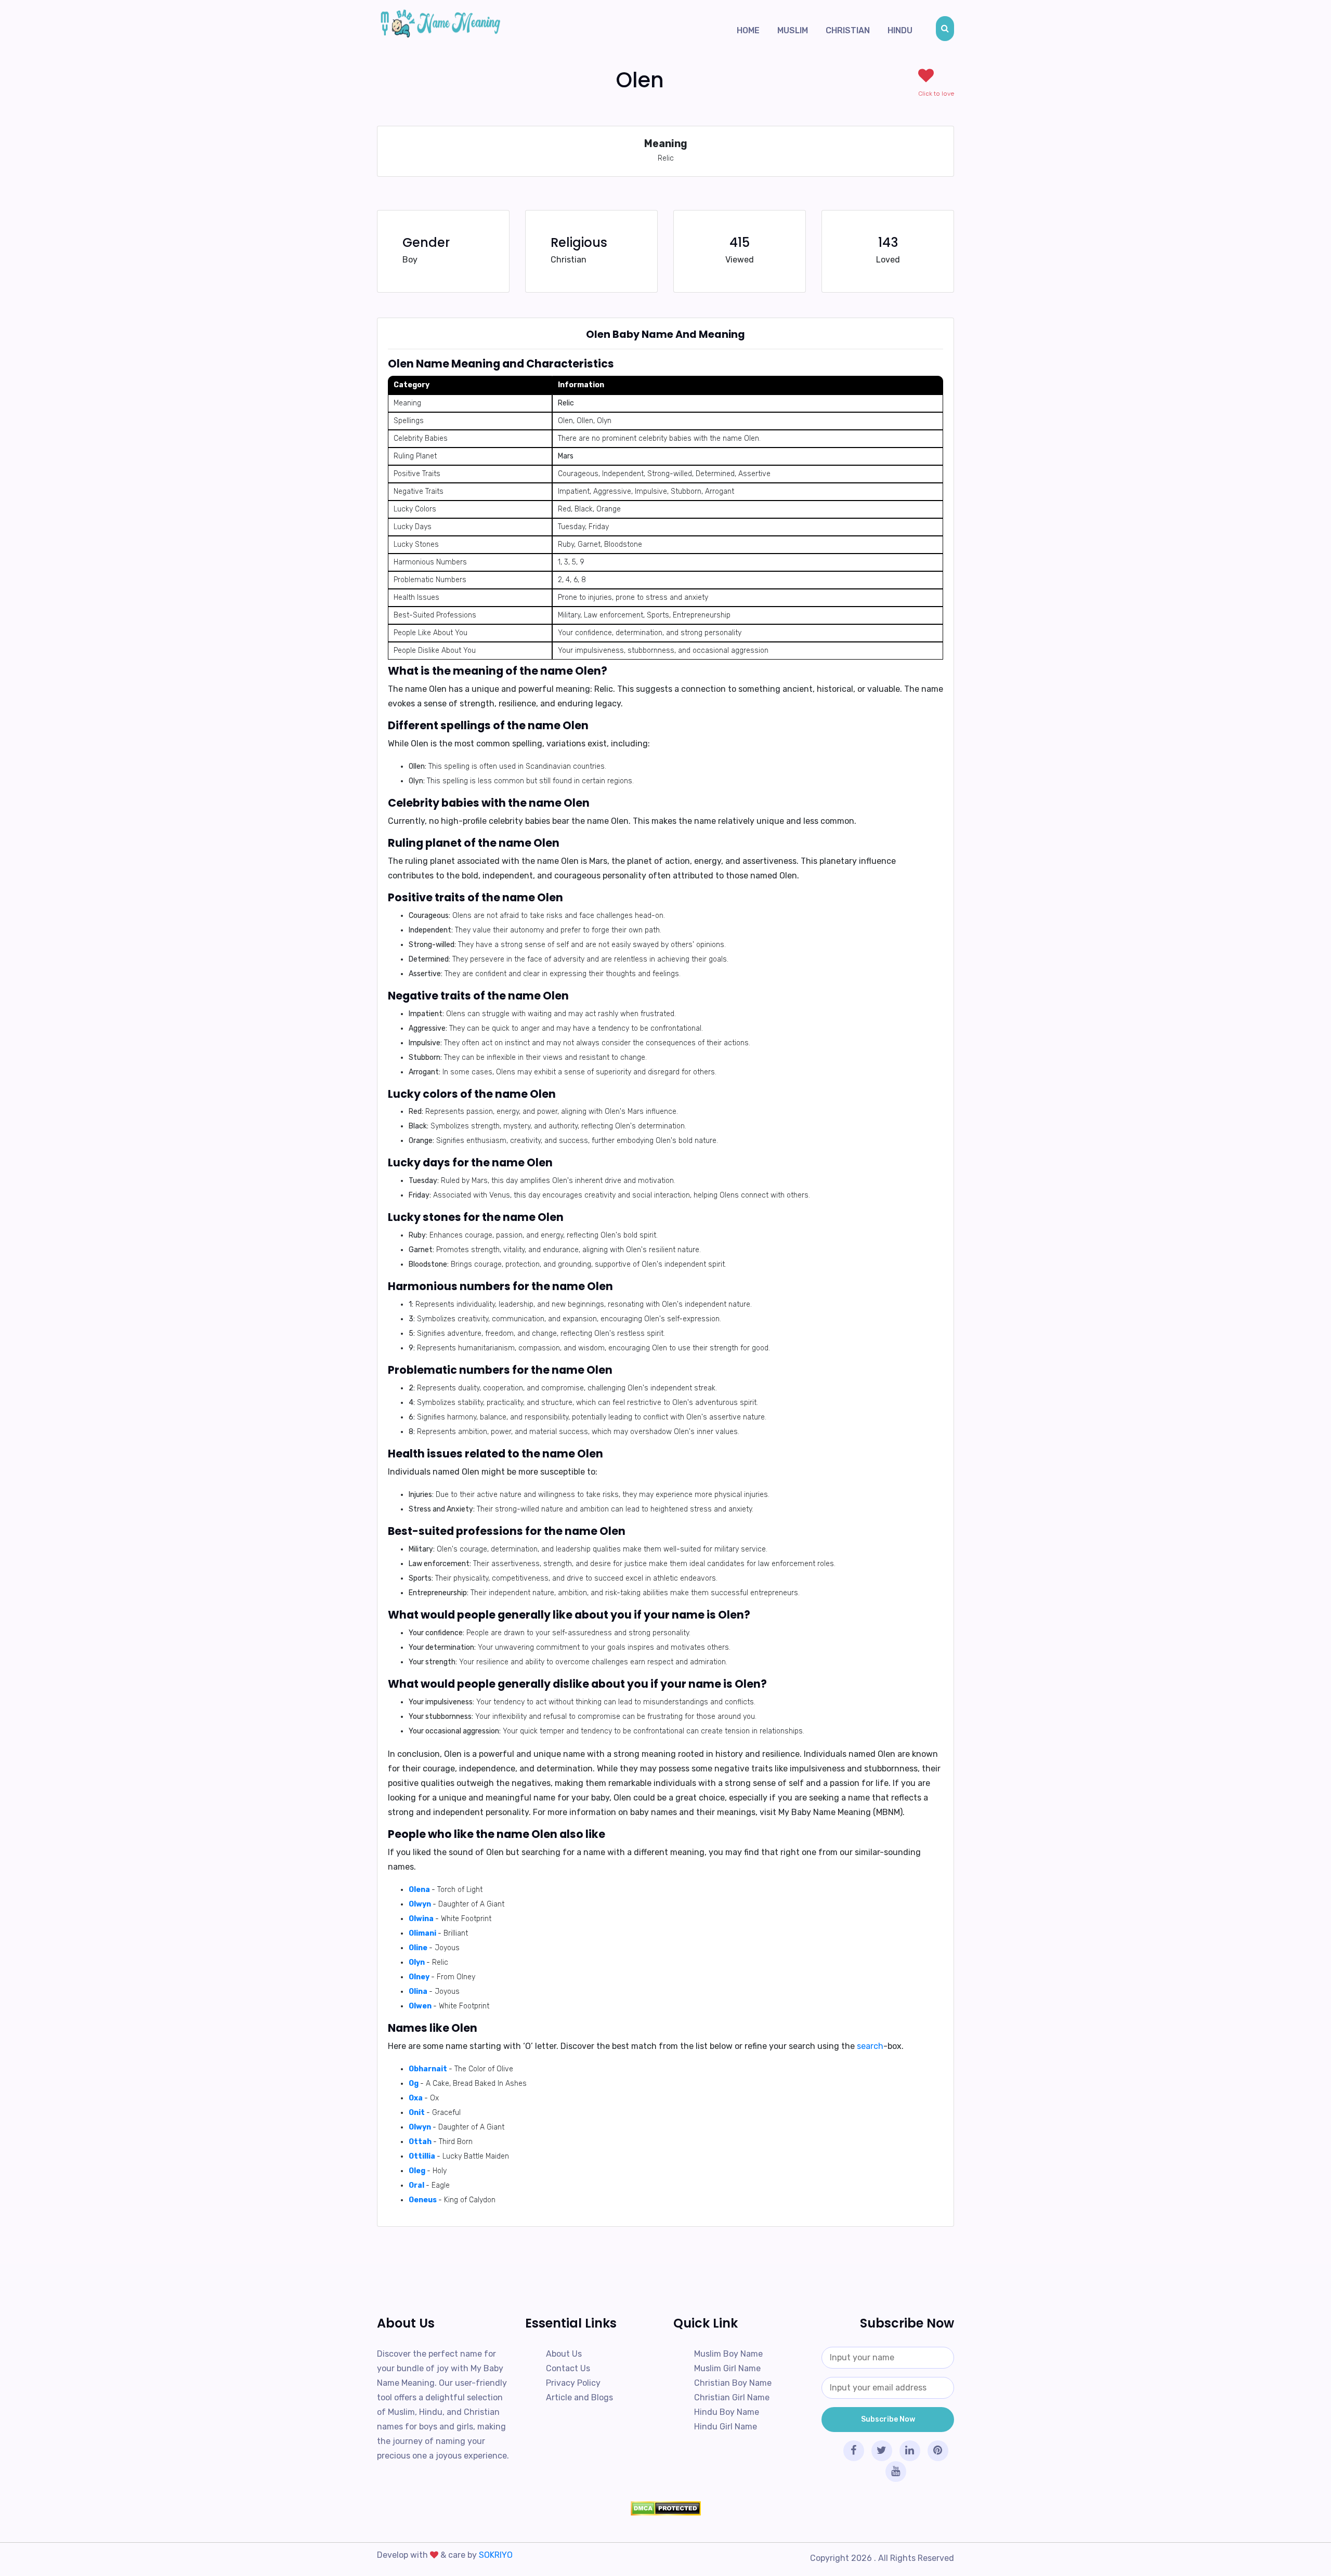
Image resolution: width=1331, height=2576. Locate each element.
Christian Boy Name (733, 2383)
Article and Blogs (579, 2397)
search (870, 2046)
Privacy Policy (573, 2383)
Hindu (900, 30)
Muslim (793, 30)
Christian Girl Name (732, 2397)
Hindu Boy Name (727, 2412)
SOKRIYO (496, 2555)
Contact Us (568, 2368)
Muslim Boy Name (728, 2354)
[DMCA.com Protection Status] (665, 2508)
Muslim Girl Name (727, 2368)
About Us (564, 2354)
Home (748, 30)
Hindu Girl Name (726, 2427)
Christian (848, 30)
